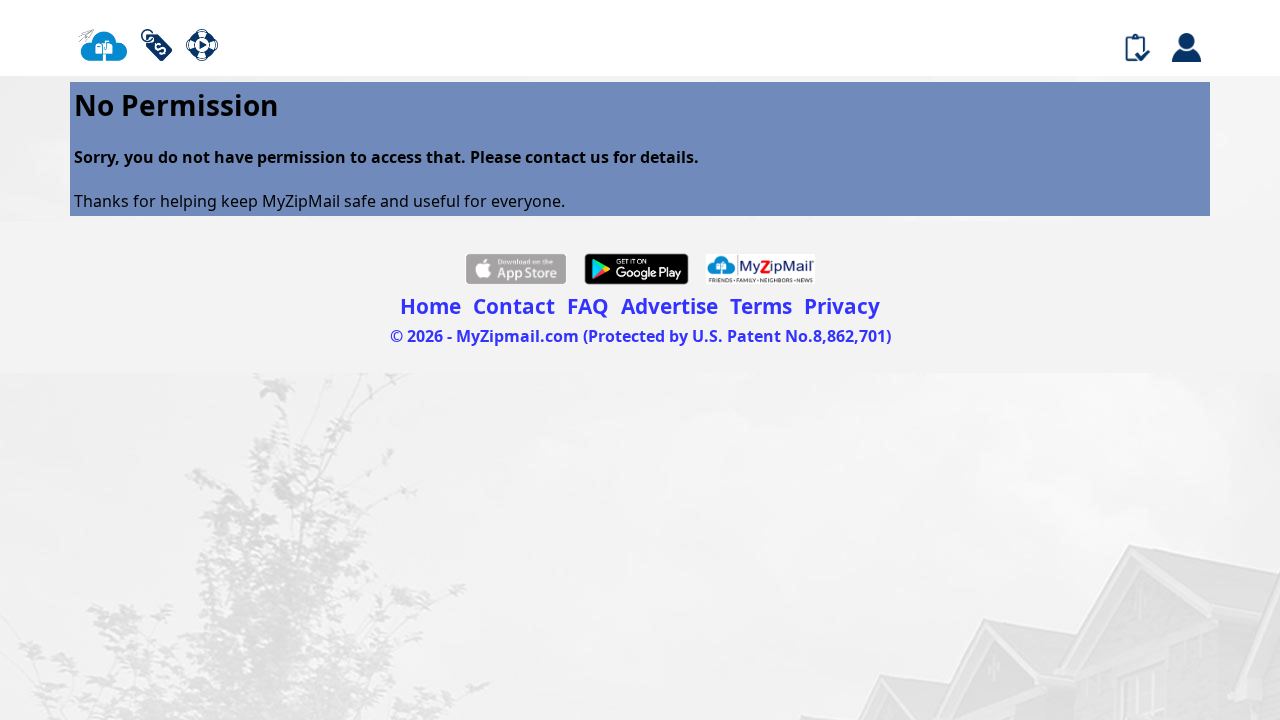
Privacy (842, 306)
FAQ (588, 306)
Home (430, 306)
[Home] (102, 47)
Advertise (669, 306)
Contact (514, 306)
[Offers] (157, 47)
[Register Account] (1137, 49)
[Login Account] (1186, 49)
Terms (761, 306)
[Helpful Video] (202, 47)
